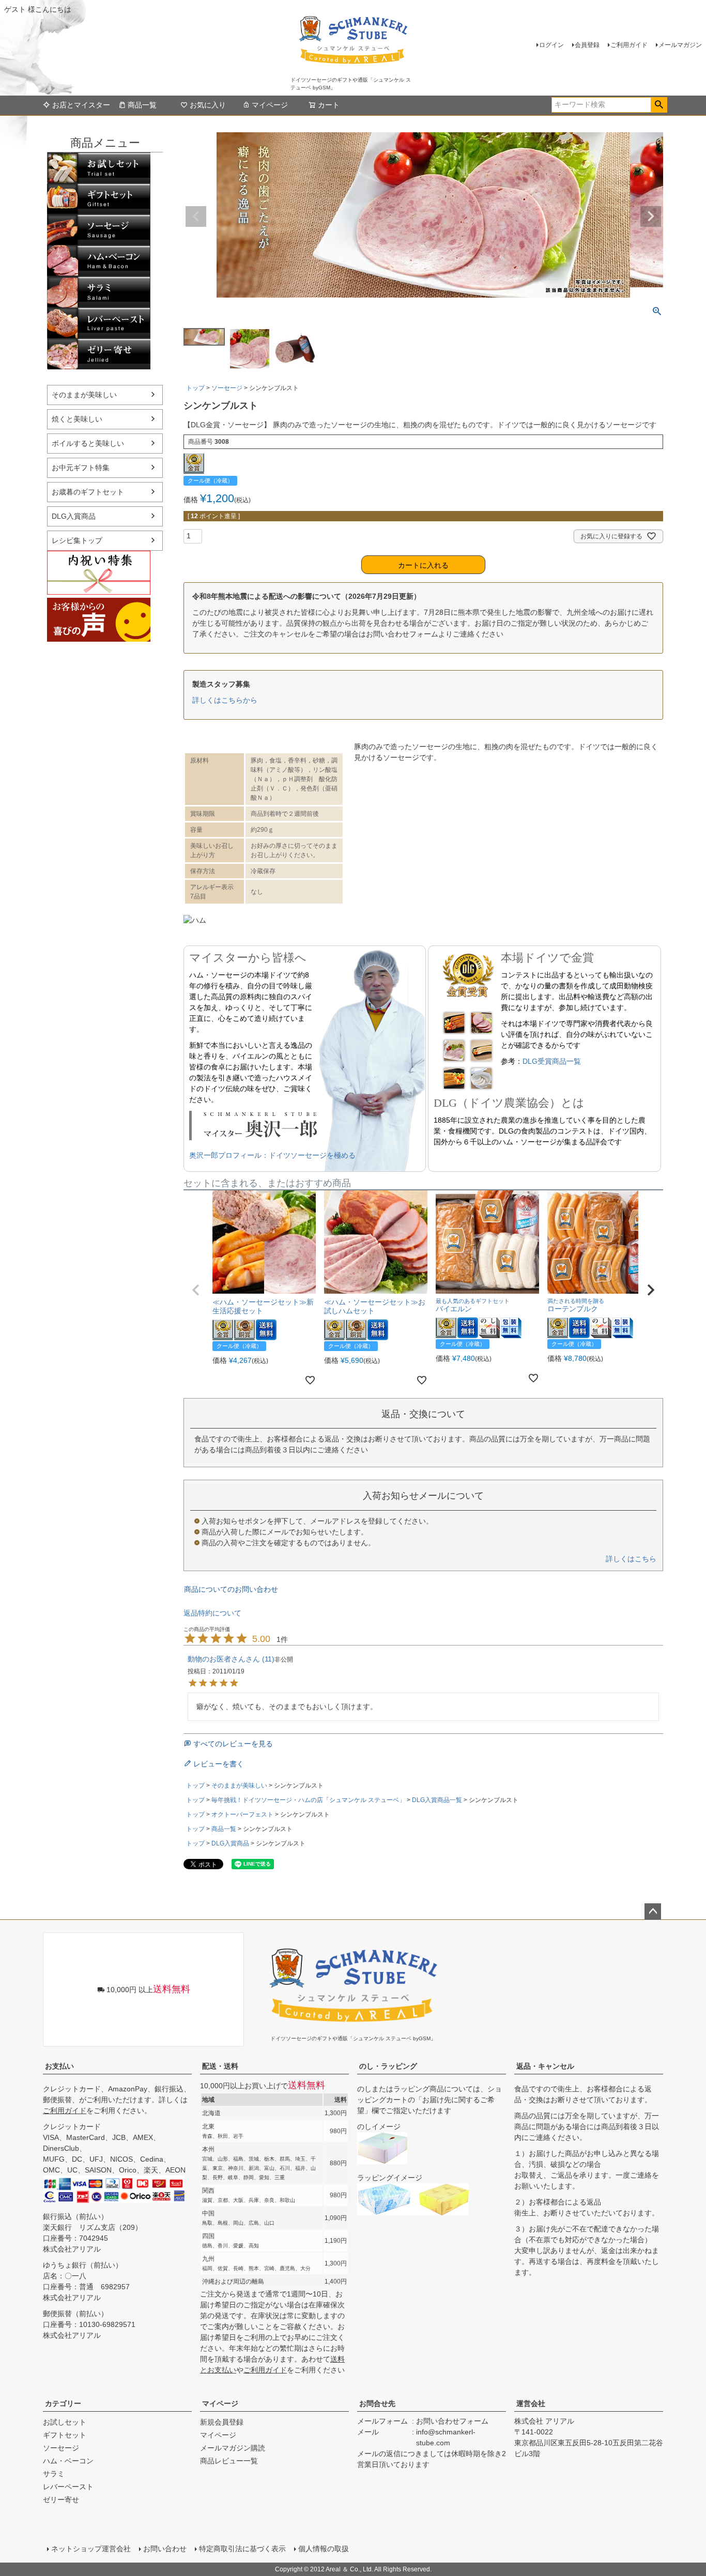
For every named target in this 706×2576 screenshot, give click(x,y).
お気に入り (208, 105)
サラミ (99, 292)
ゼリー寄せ (99, 354)
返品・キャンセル (545, 2066)
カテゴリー (63, 2403)
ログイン (551, 45)
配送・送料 (220, 2066)
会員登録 (587, 45)
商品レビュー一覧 (229, 2461)
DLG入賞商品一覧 (437, 1800)
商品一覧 (142, 105)
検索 (659, 105)
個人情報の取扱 (324, 2549)
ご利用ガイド (629, 45)
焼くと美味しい (77, 419)
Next (651, 216)
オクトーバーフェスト (242, 1814)
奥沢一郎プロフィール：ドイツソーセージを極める (272, 1155)
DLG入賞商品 (74, 516)
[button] (196, 1290)
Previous (196, 216)
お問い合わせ (165, 2549)
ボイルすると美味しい (88, 443)
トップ (195, 388)
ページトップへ (653, 1912)
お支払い (59, 2066)
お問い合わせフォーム (452, 2421)
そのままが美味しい (84, 395)
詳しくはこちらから (225, 700)
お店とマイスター (81, 105)
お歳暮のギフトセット (88, 492)
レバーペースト (99, 323)
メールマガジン (680, 45)
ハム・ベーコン (99, 261)
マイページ (270, 105)
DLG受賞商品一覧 (552, 1061)
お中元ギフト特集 (81, 468)
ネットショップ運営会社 (91, 2549)
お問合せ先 (377, 2403)
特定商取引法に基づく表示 (242, 2549)
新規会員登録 (222, 2422)
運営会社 (531, 2403)
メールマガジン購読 (233, 2448)
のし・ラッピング (388, 2066)
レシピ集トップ (77, 540)
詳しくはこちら (631, 1559)
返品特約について (212, 1613)
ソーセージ (99, 230)
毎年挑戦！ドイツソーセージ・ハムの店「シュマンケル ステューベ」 (308, 1800)
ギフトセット (99, 199)
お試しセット (99, 168)
